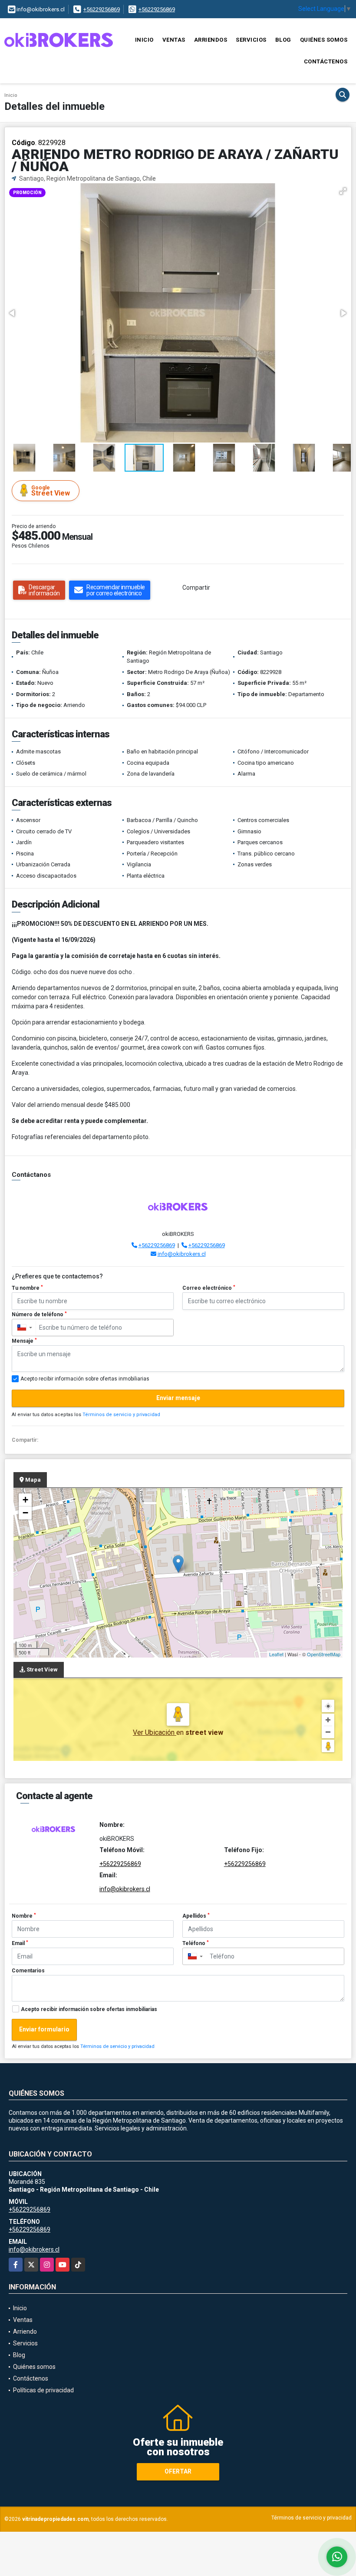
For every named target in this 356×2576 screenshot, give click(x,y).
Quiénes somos (324, 40)
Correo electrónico (209, 1288)
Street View (51, 491)
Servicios (251, 40)
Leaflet (276, 1654)
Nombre (24, 1916)
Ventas (174, 40)
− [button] (25, 1513)
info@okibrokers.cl (182, 1254)
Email (20, 1943)
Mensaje (24, 1341)
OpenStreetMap (324, 1654)
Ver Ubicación (155, 1732)
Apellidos (196, 1916)
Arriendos (211, 40)
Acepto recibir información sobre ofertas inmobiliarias (89, 2009)
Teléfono (196, 1943)
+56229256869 (102, 9)
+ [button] (25, 1500)
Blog (283, 40)
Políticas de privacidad (43, 2390)
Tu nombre (27, 1288)
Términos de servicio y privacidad (121, 1415)
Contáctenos (326, 61)
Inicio (144, 40)
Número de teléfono (39, 1314)
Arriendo (25, 2332)
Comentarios (28, 1971)
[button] (343, 191)
